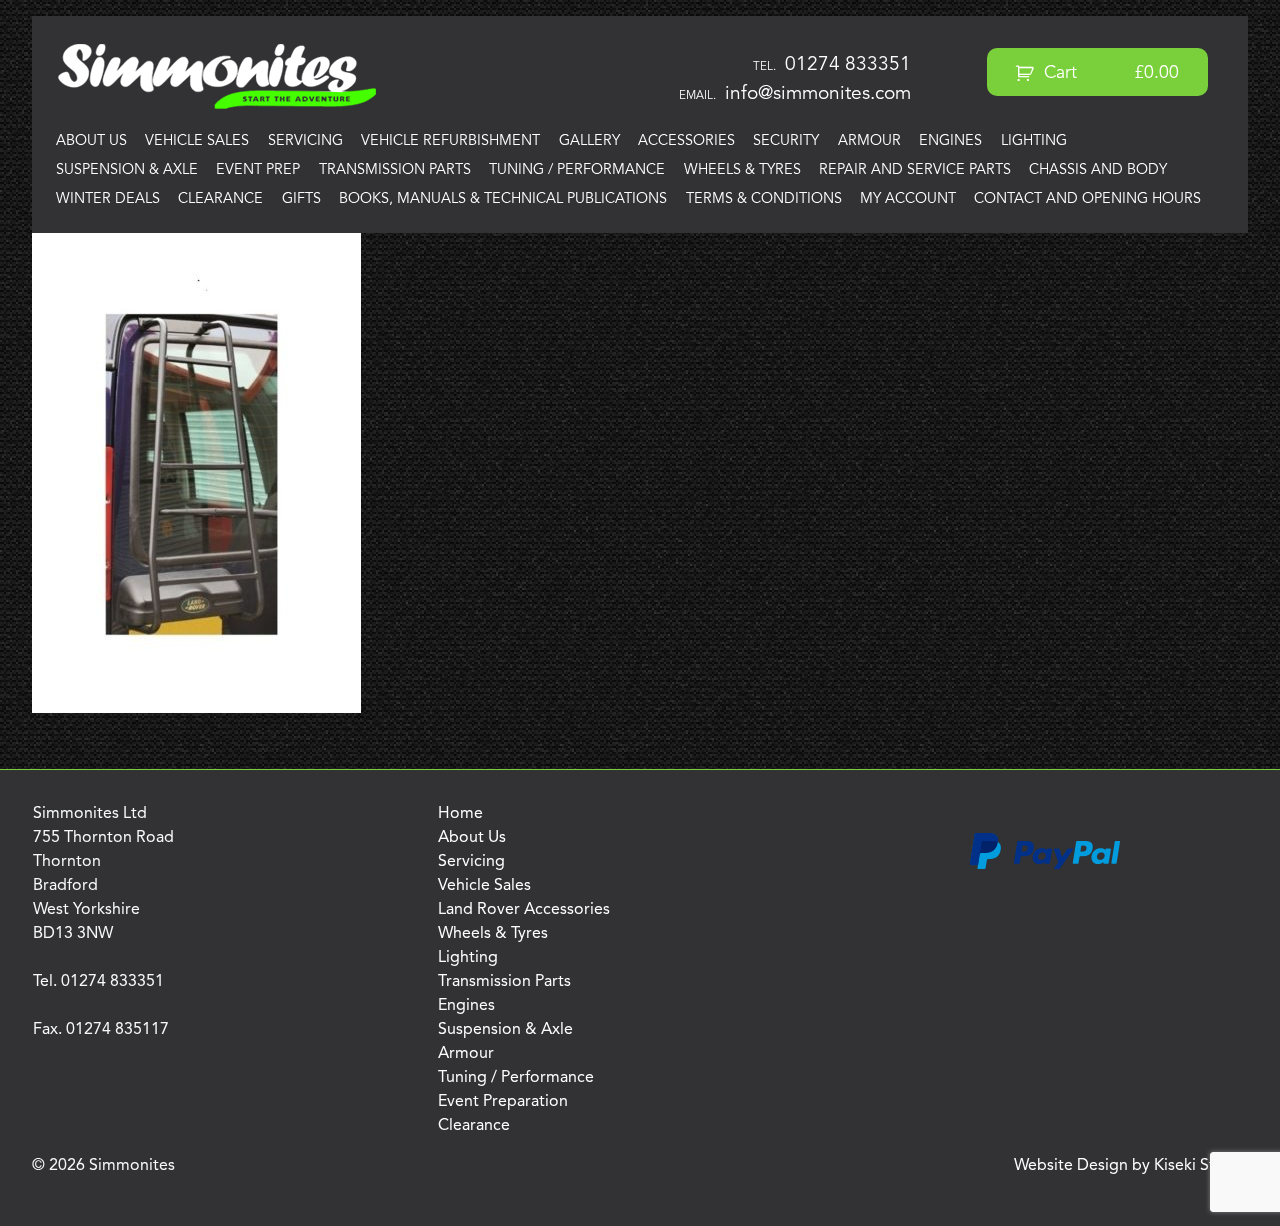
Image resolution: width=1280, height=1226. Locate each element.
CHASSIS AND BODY (1098, 170)
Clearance (220, 199)
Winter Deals (108, 199)
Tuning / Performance (577, 170)
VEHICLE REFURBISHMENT (450, 141)
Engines (950, 141)
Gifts (301, 199)
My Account (908, 199)
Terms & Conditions (764, 199)
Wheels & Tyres (742, 170)
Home (460, 814)
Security (786, 141)
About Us (91, 141)
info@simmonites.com (818, 94)
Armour (869, 141)
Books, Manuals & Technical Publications (503, 199)
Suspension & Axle (127, 170)
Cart (1109, 73)
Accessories (686, 141)
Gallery (589, 141)
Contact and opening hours (1087, 199)
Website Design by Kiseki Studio (1131, 1166)
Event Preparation (503, 1102)
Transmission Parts (395, 170)
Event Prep (258, 170)
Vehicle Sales (197, 141)
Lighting (1034, 141)
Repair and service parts (915, 170)
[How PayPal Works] (1045, 866)
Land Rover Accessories (524, 910)
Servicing (305, 141)
